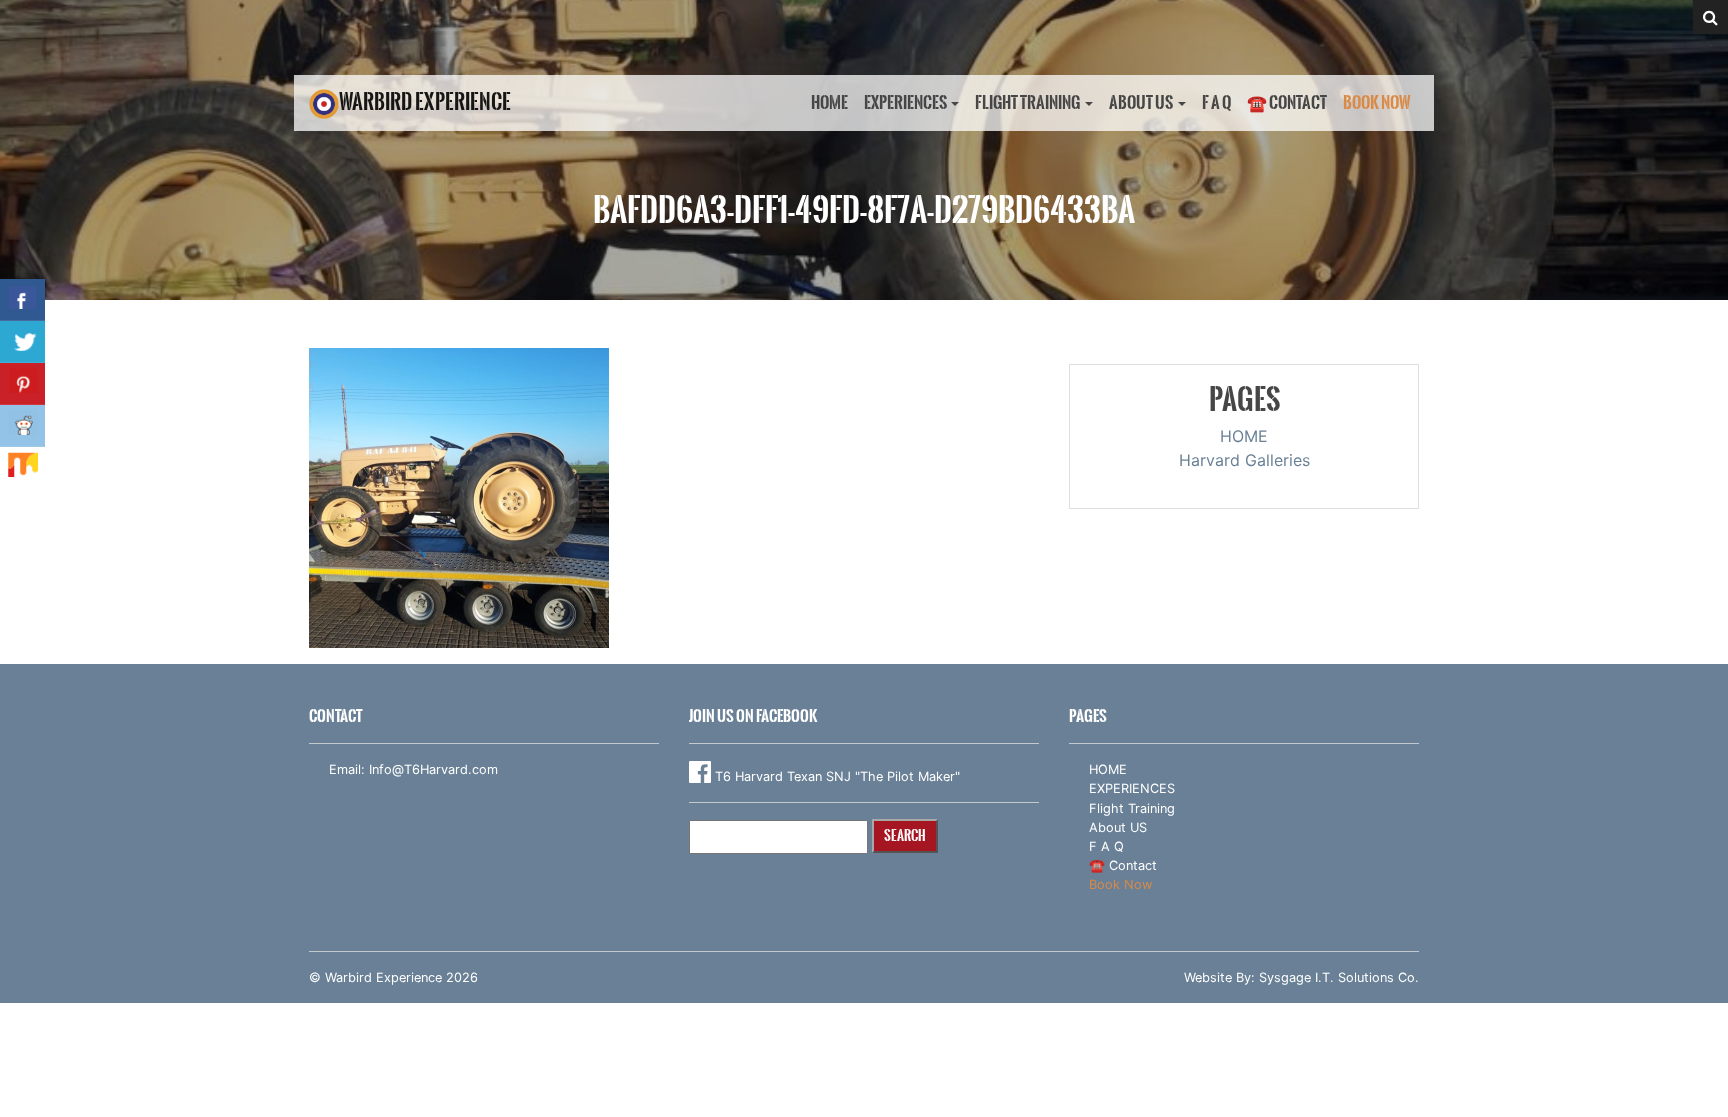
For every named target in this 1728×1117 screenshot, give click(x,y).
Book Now (1377, 102)
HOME (829, 102)
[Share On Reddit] (22, 426)
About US (1141, 102)
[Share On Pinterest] (22, 384)
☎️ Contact (1287, 102)
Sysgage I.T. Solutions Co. (1339, 977)
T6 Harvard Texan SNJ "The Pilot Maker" (835, 776)
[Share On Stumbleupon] (22, 468)
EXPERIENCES (905, 102)
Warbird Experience (425, 101)
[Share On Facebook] (22, 300)
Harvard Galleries (1244, 460)
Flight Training (1027, 102)
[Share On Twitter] (22, 342)
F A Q (1216, 102)
